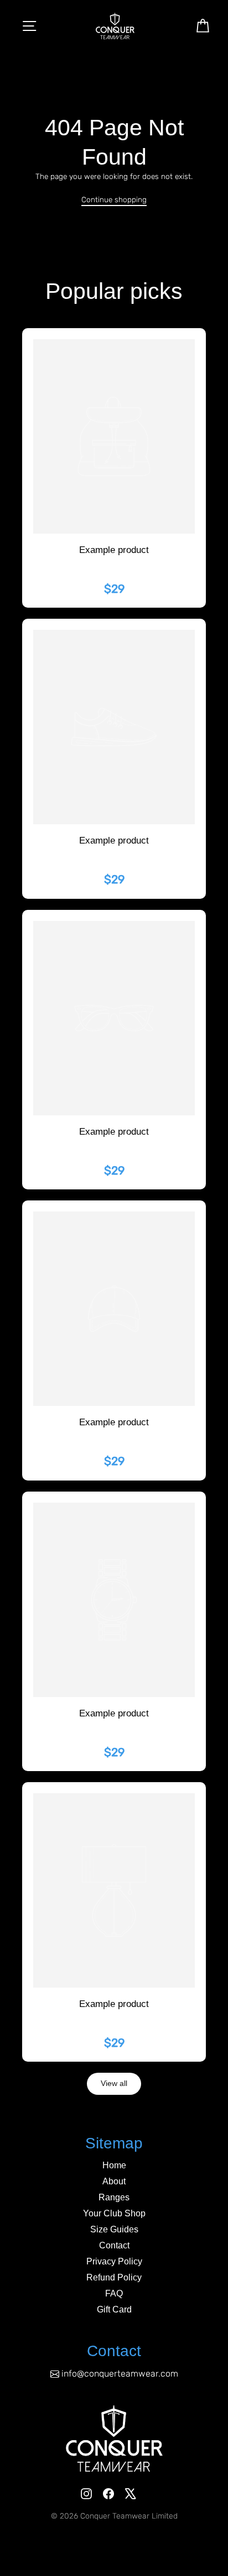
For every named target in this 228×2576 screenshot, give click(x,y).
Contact (114, 2245)
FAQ (114, 2293)
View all (114, 2084)
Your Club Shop (114, 2213)
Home (114, 2165)
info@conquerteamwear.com (120, 2374)
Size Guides (114, 2229)
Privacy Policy (114, 2261)
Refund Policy (114, 2277)
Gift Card (114, 2309)
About (114, 2181)
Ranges (114, 2197)
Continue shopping (114, 199)
